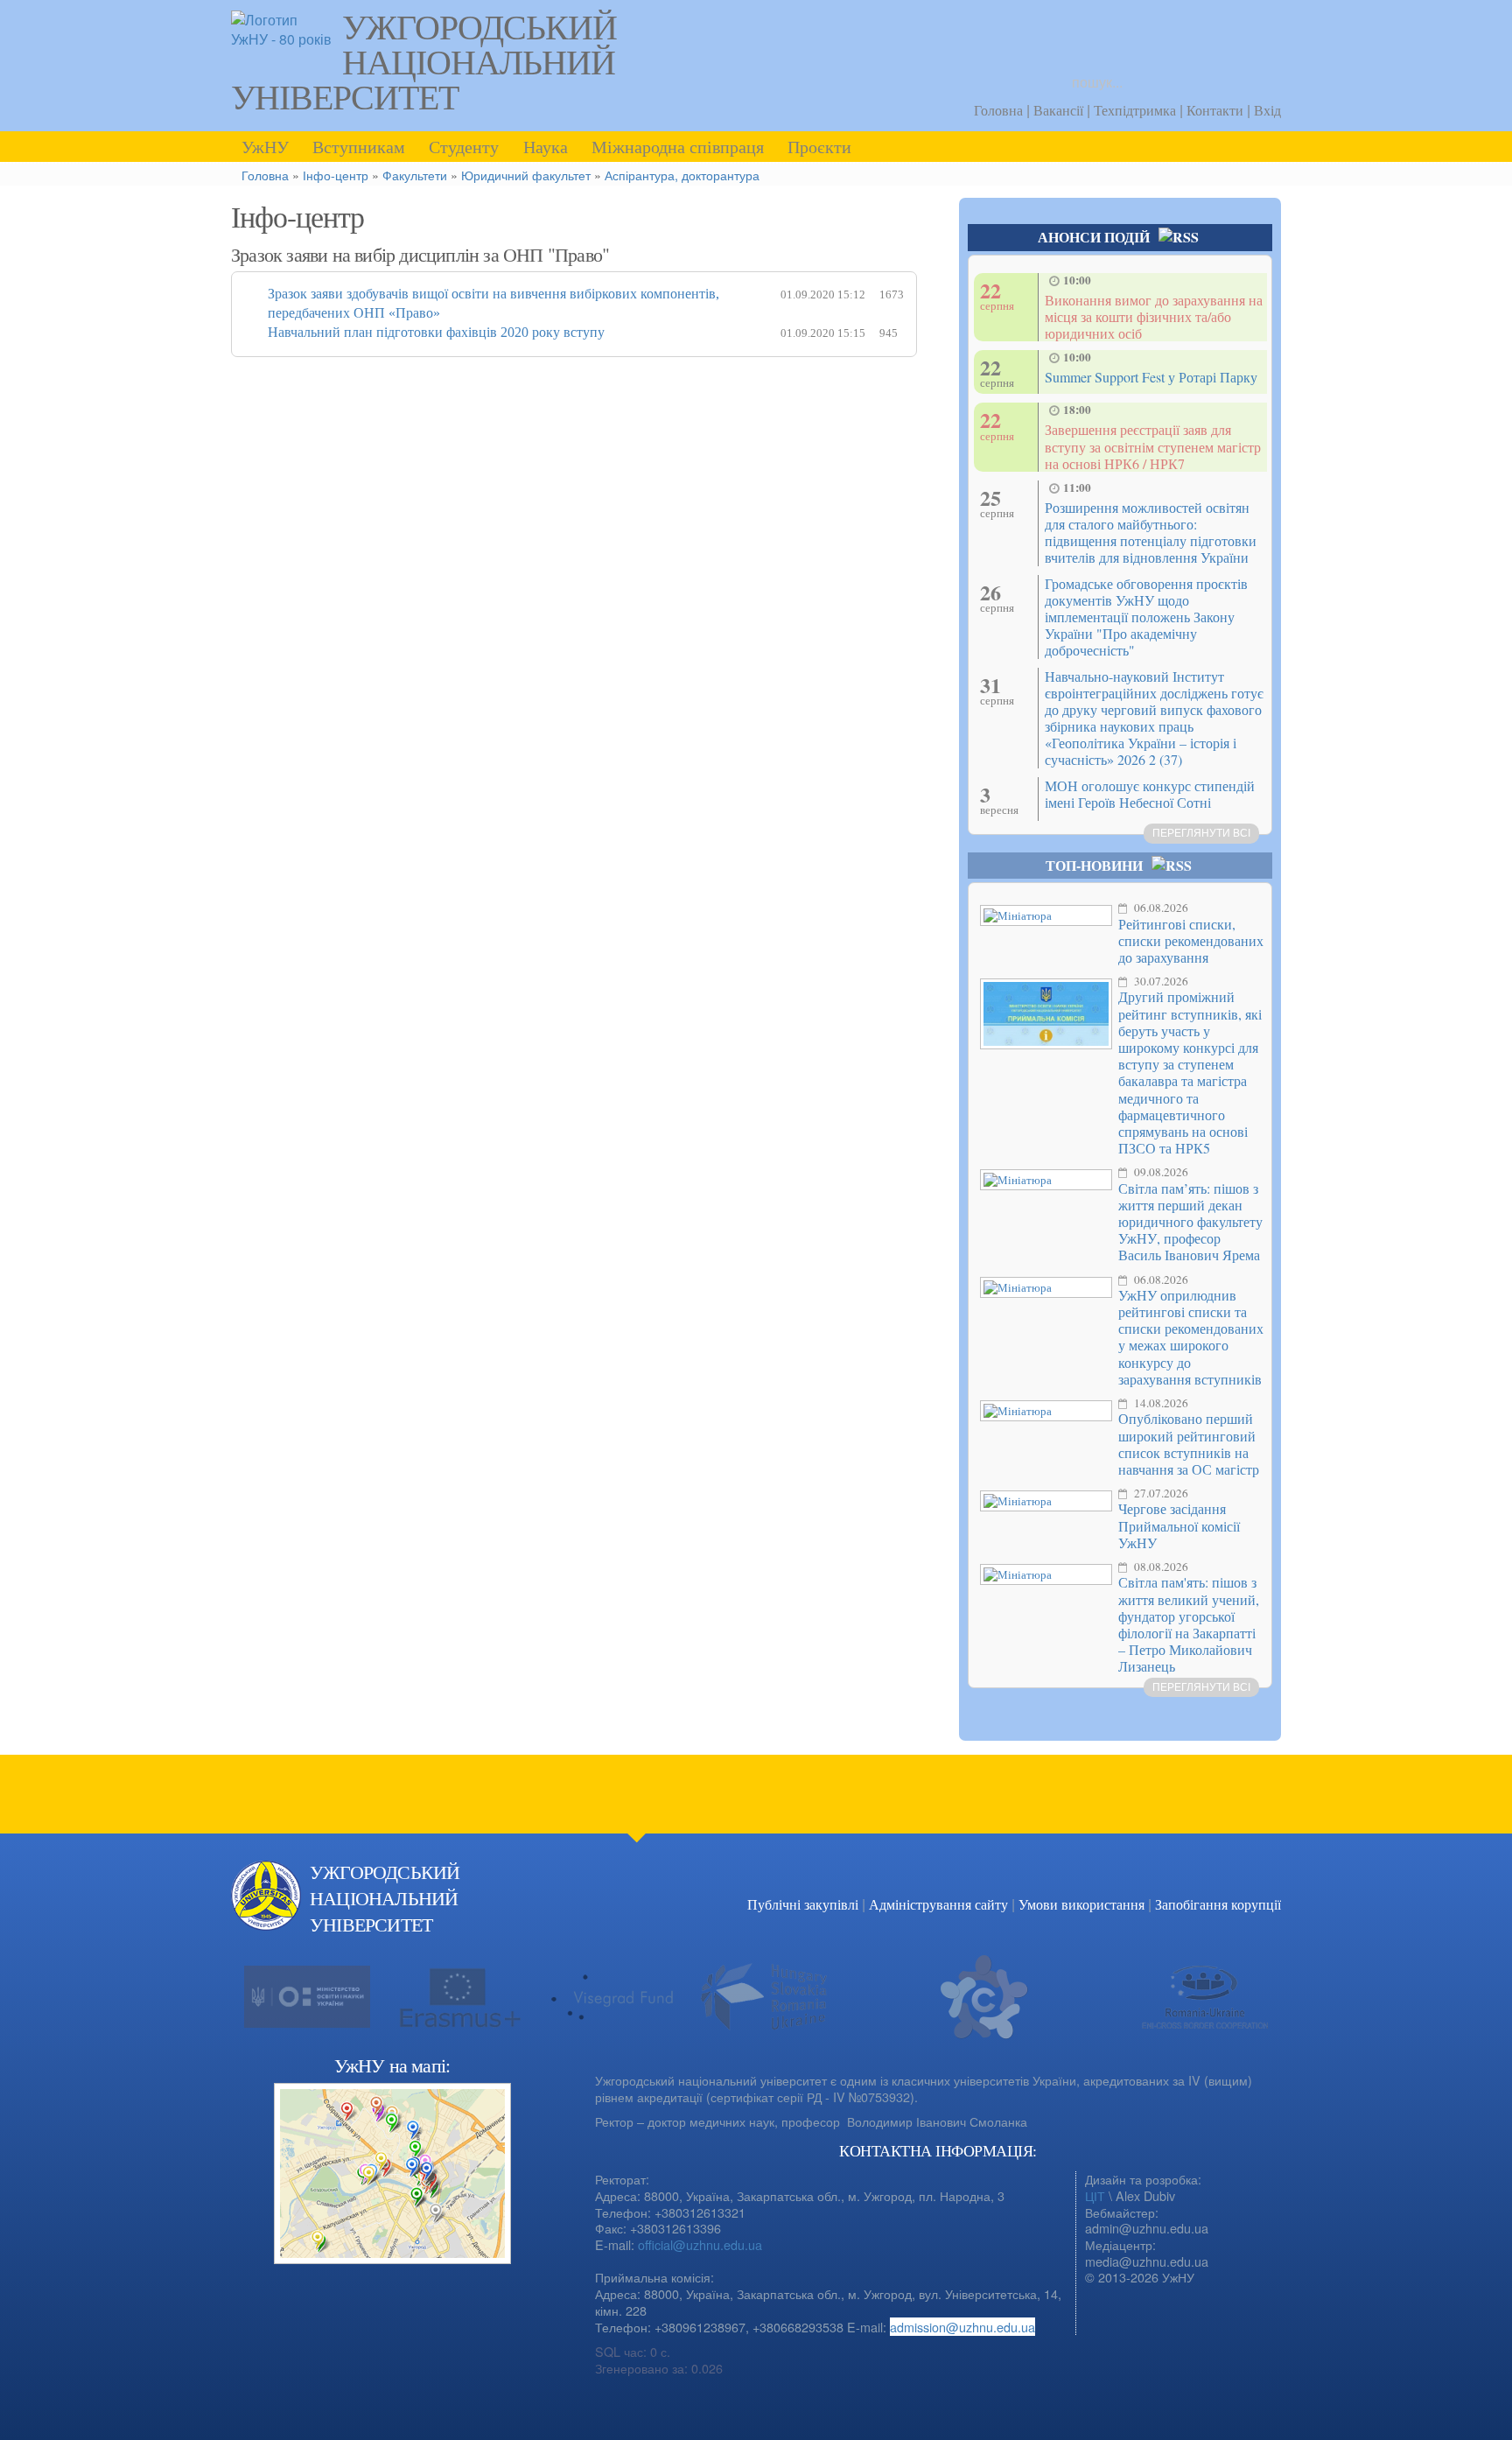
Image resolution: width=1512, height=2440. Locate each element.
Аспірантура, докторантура (682, 175)
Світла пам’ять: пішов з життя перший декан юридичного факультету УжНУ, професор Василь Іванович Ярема (1190, 1222)
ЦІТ (1095, 2195)
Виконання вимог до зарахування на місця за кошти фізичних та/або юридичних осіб (1154, 316)
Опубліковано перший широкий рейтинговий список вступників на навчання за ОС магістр (1189, 1444)
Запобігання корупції (1218, 1904)
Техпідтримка (1135, 110)
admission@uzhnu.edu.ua (962, 2327)
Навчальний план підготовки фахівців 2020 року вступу (436, 332)
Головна (998, 110)
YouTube (1263, 1894)
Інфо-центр (336, 175)
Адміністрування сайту (938, 1904)
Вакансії (1058, 110)
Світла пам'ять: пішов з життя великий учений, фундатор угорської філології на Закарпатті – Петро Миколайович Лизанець (1189, 1624)
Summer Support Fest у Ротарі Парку (1151, 377)
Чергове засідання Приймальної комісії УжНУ (1179, 1525)
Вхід (1267, 110)
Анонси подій (1094, 237)
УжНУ (265, 146)
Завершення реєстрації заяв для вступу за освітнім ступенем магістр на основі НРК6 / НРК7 (1153, 446)
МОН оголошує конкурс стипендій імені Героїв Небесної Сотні (1150, 794)
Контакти (1215, 110)
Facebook (1228, 1894)
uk (1265, 30)
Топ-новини (1094, 865)
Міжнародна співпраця (678, 146)
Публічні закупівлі (803, 1904)
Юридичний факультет (526, 175)
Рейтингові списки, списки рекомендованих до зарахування (1191, 940)
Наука (546, 146)
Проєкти (819, 146)
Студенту (464, 146)
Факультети (415, 175)
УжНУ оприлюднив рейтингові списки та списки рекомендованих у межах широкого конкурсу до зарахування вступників (1191, 1337)
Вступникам (359, 146)
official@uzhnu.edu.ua (700, 2244)
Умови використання (1081, 1904)
